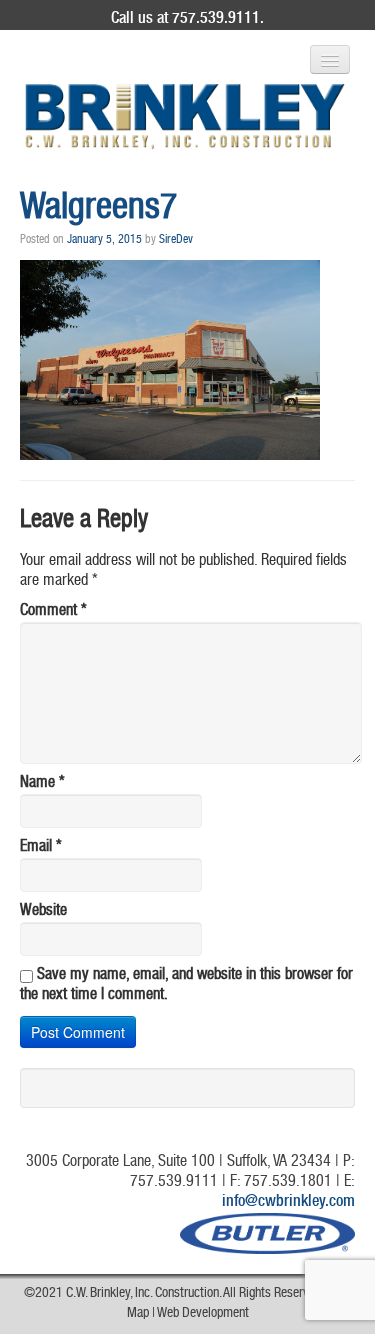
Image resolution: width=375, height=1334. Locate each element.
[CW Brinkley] (185, 116)
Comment (53, 612)
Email (41, 848)
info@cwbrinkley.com (288, 1203)
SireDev (176, 240)
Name (42, 784)
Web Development (203, 1314)
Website (43, 912)
